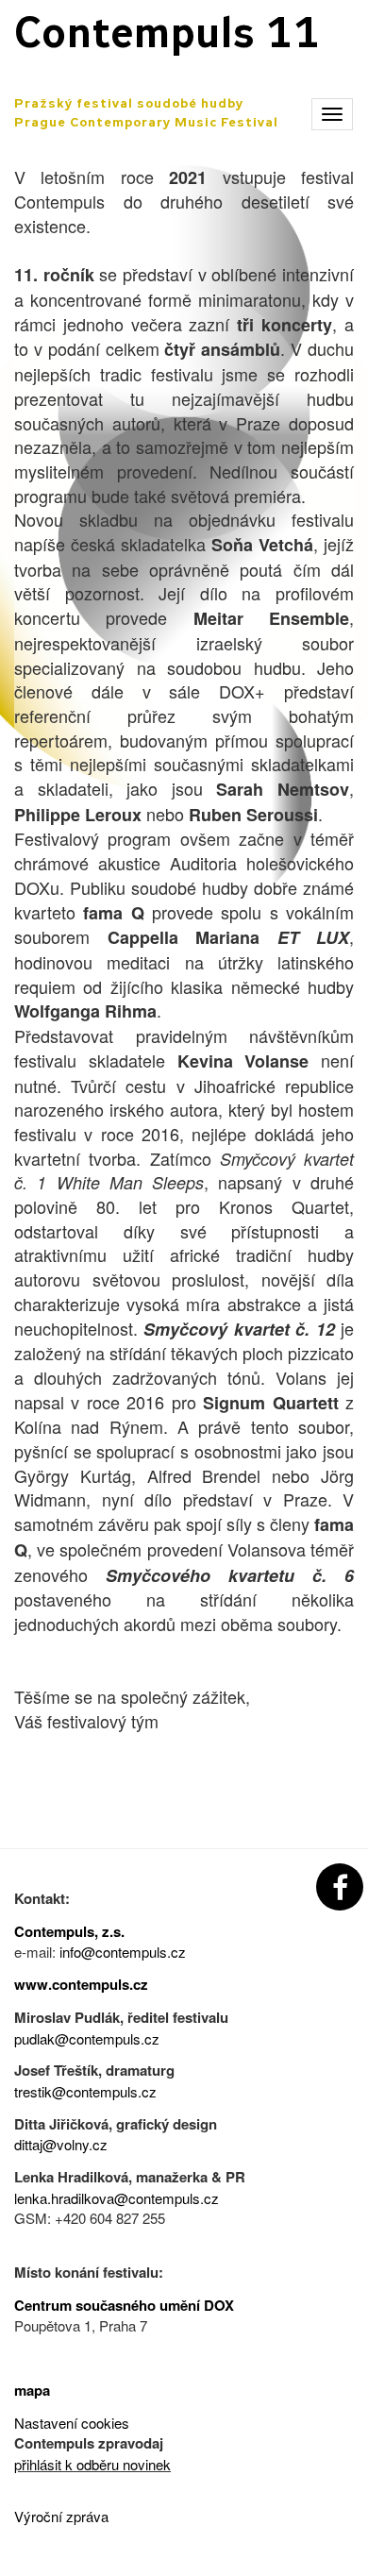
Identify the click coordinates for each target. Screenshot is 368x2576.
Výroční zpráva (61, 2516)
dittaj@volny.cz (61, 2144)
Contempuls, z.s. (69, 1931)
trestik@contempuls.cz (85, 2091)
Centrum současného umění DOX (124, 2305)
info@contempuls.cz (123, 1952)
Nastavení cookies (72, 2423)
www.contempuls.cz (81, 1984)
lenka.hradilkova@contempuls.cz (117, 2198)
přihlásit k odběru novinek (92, 2464)
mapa (32, 2390)
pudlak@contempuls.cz (87, 2038)
